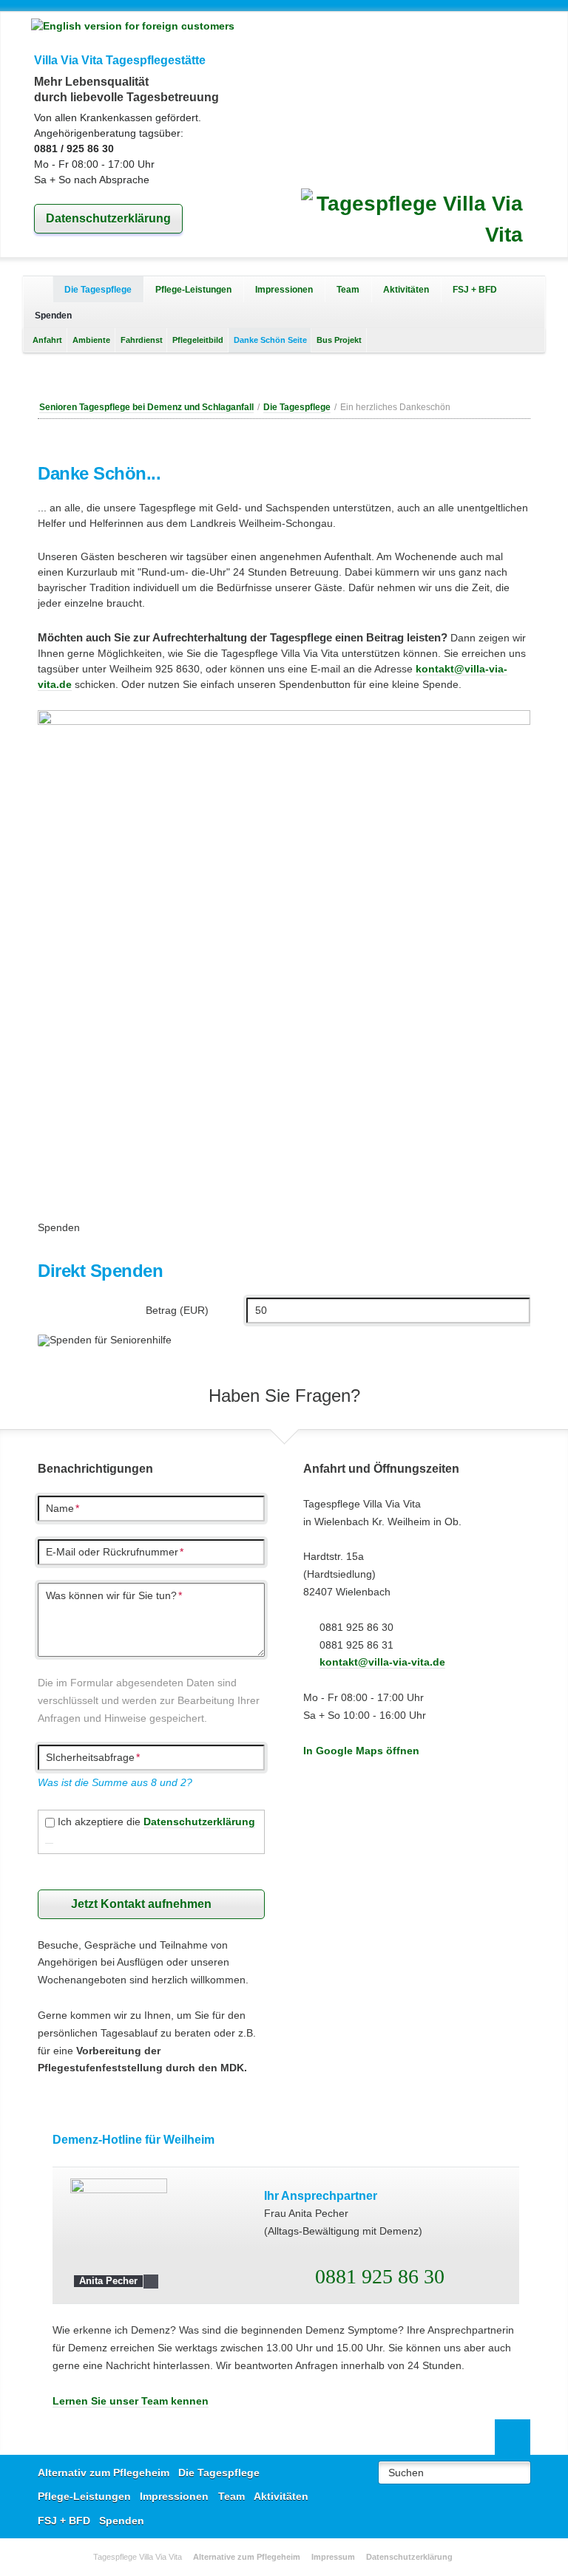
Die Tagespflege (98, 289)
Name (62, 1508)
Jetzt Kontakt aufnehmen (141, 1904)
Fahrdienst (142, 340)
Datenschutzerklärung (108, 218)
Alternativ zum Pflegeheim (38, 289)
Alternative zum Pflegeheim (247, 2557)
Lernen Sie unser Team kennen (131, 2401)
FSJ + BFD (475, 289)
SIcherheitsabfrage (93, 1757)
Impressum (333, 2557)
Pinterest (308, 375)
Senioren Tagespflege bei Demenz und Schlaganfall (146, 407)
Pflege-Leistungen (193, 289)
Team (348, 289)
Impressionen (284, 289)
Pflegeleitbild (198, 340)
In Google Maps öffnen (361, 1751)
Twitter (284, 375)
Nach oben (513, 2437)
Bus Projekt (339, 340)
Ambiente (91, 340)
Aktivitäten (406, 289)
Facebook (260, 375)
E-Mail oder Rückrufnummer (115, 1552)
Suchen (406, 2473)
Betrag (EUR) (177, 1310)
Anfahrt (47, 340)
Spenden (122, 2521)
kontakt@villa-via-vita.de (382, 1662)
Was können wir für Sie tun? (114, 1595)
